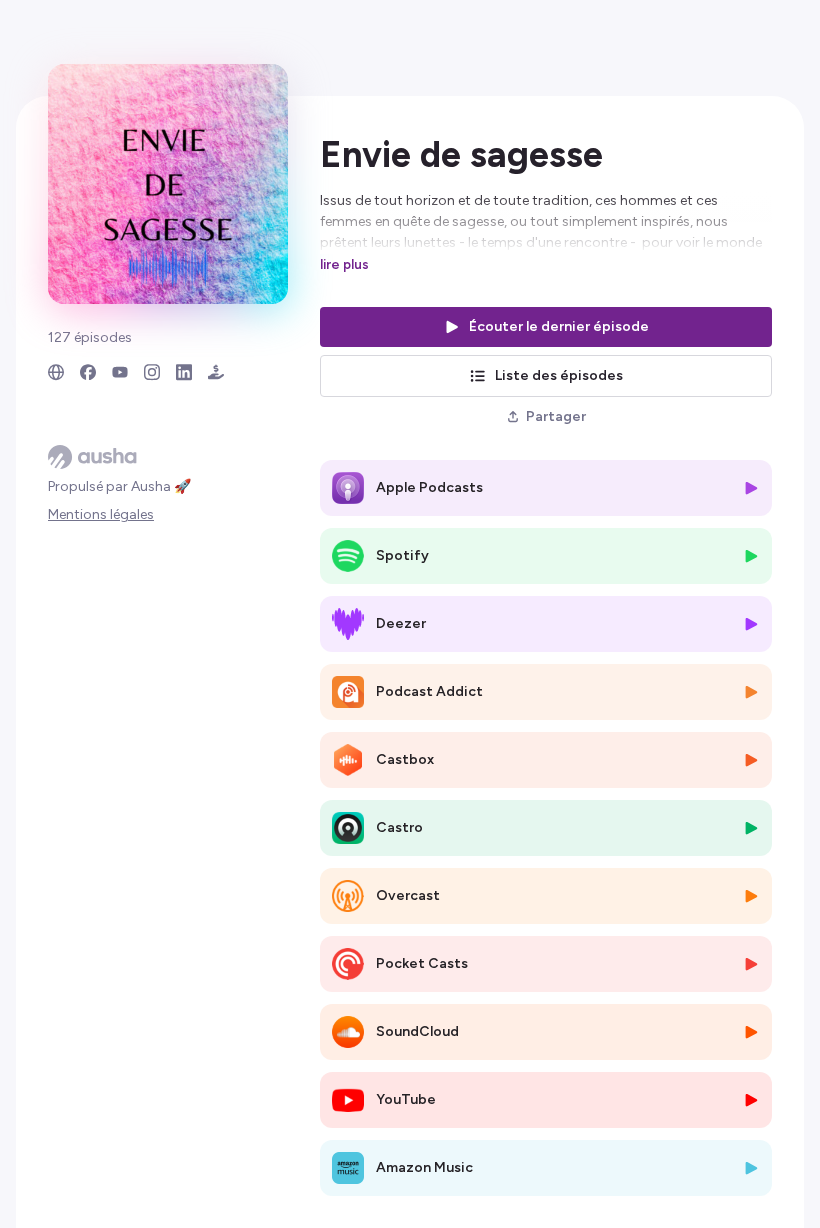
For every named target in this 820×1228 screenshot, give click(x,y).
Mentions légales (101, 514)
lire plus (344, 264)
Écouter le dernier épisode (559, 326)
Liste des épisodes (559, 375)
